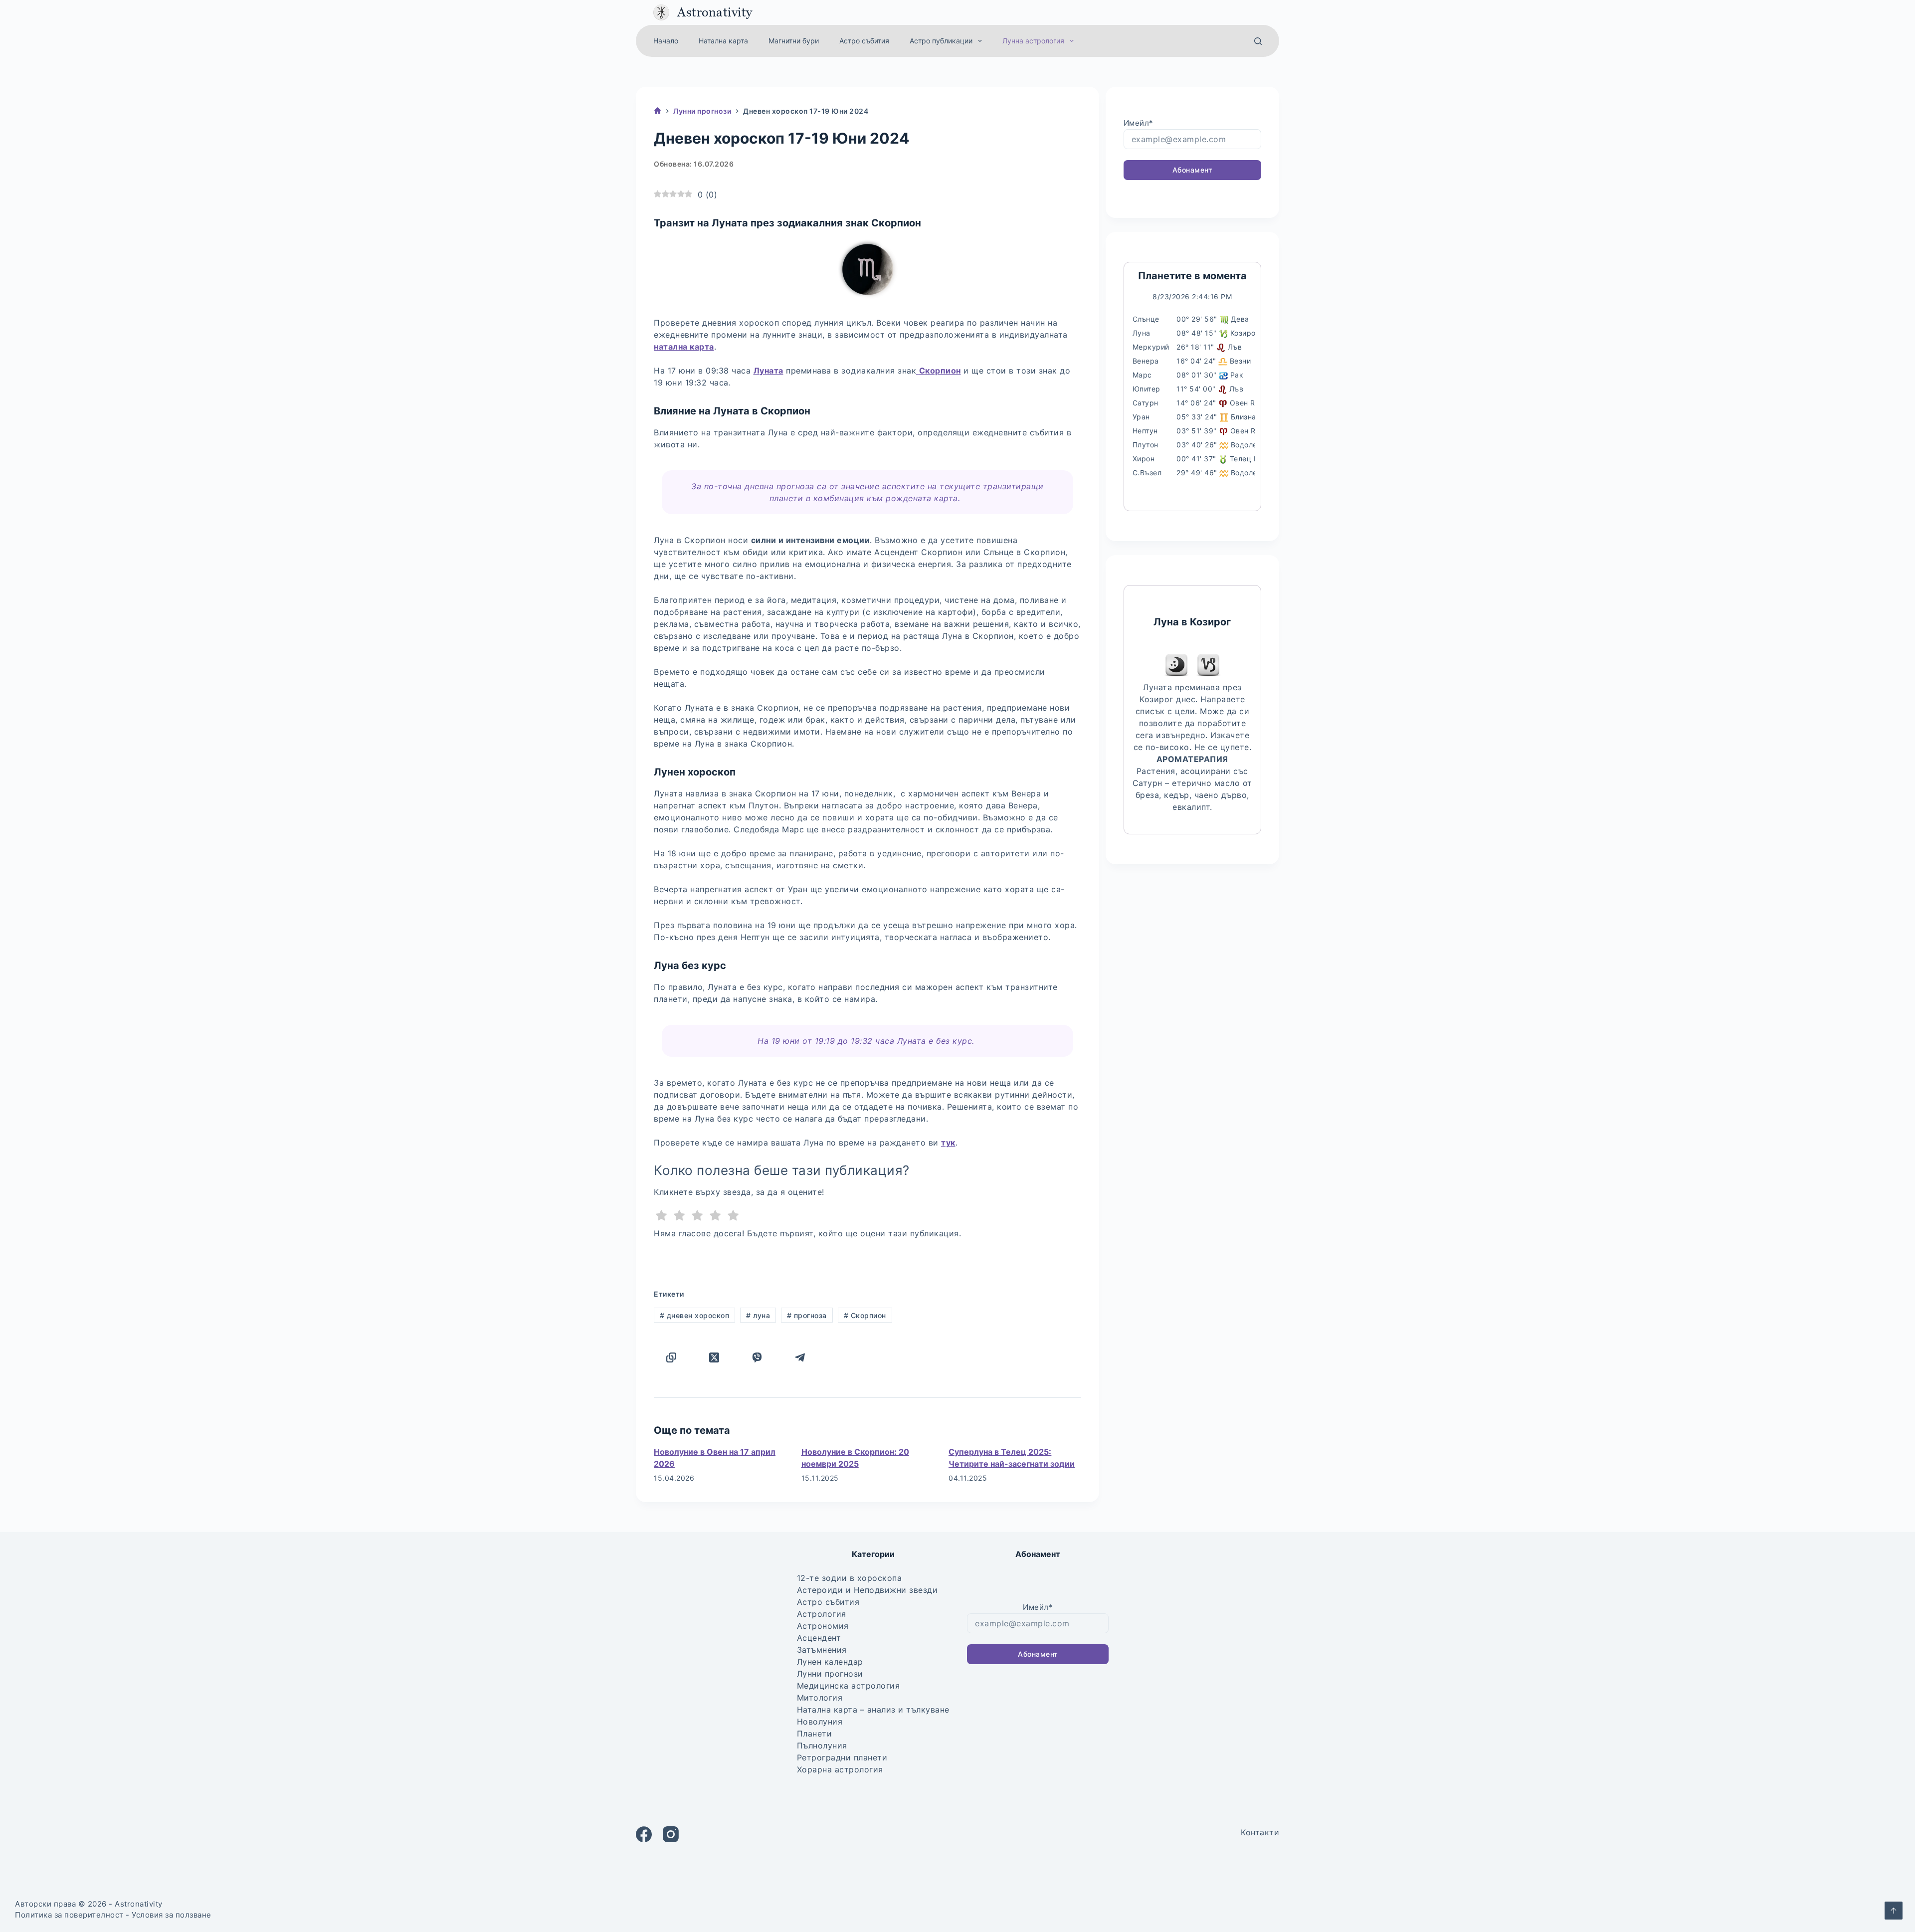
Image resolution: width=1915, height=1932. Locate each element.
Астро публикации (941, 41)
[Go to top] (1894, 1911)
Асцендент (819, 1638)
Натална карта (723, 41)
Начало (666, 41)
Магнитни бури (794, 41)
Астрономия (823, 1626)
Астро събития (864, 41)
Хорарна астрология (840, 1769)
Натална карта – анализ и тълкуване (873, 1710)
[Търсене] (1258, 41)
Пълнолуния (822, 1745)
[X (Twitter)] (714, 1357)
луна (758, 1315)
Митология (820, 1698)
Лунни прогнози (830, 1674)
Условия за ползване (172, 1915)
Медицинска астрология (849, 1686)
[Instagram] (671, 1834)
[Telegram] (800, 1357)
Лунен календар (830, 1662)
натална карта (684, 347)
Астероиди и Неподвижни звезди (867, 1590)
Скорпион (865, 1315)
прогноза (807, 1315)
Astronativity (715, 12)
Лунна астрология (1033, 41)
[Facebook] (644, 1834)
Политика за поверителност (69, 1915)
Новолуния (820, 1722)
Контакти (1260, 1832)
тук (948, 1143)
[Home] (658, 111)
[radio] (662, 1217)
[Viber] (757, 1357)
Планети (815, 1734)
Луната (768, 371)
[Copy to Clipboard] (671, 1357)
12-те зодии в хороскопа (850, 1578)
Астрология (822, 1614)
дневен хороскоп (695, 1315)
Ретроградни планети (842, 1757)
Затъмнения (822, 1650)
